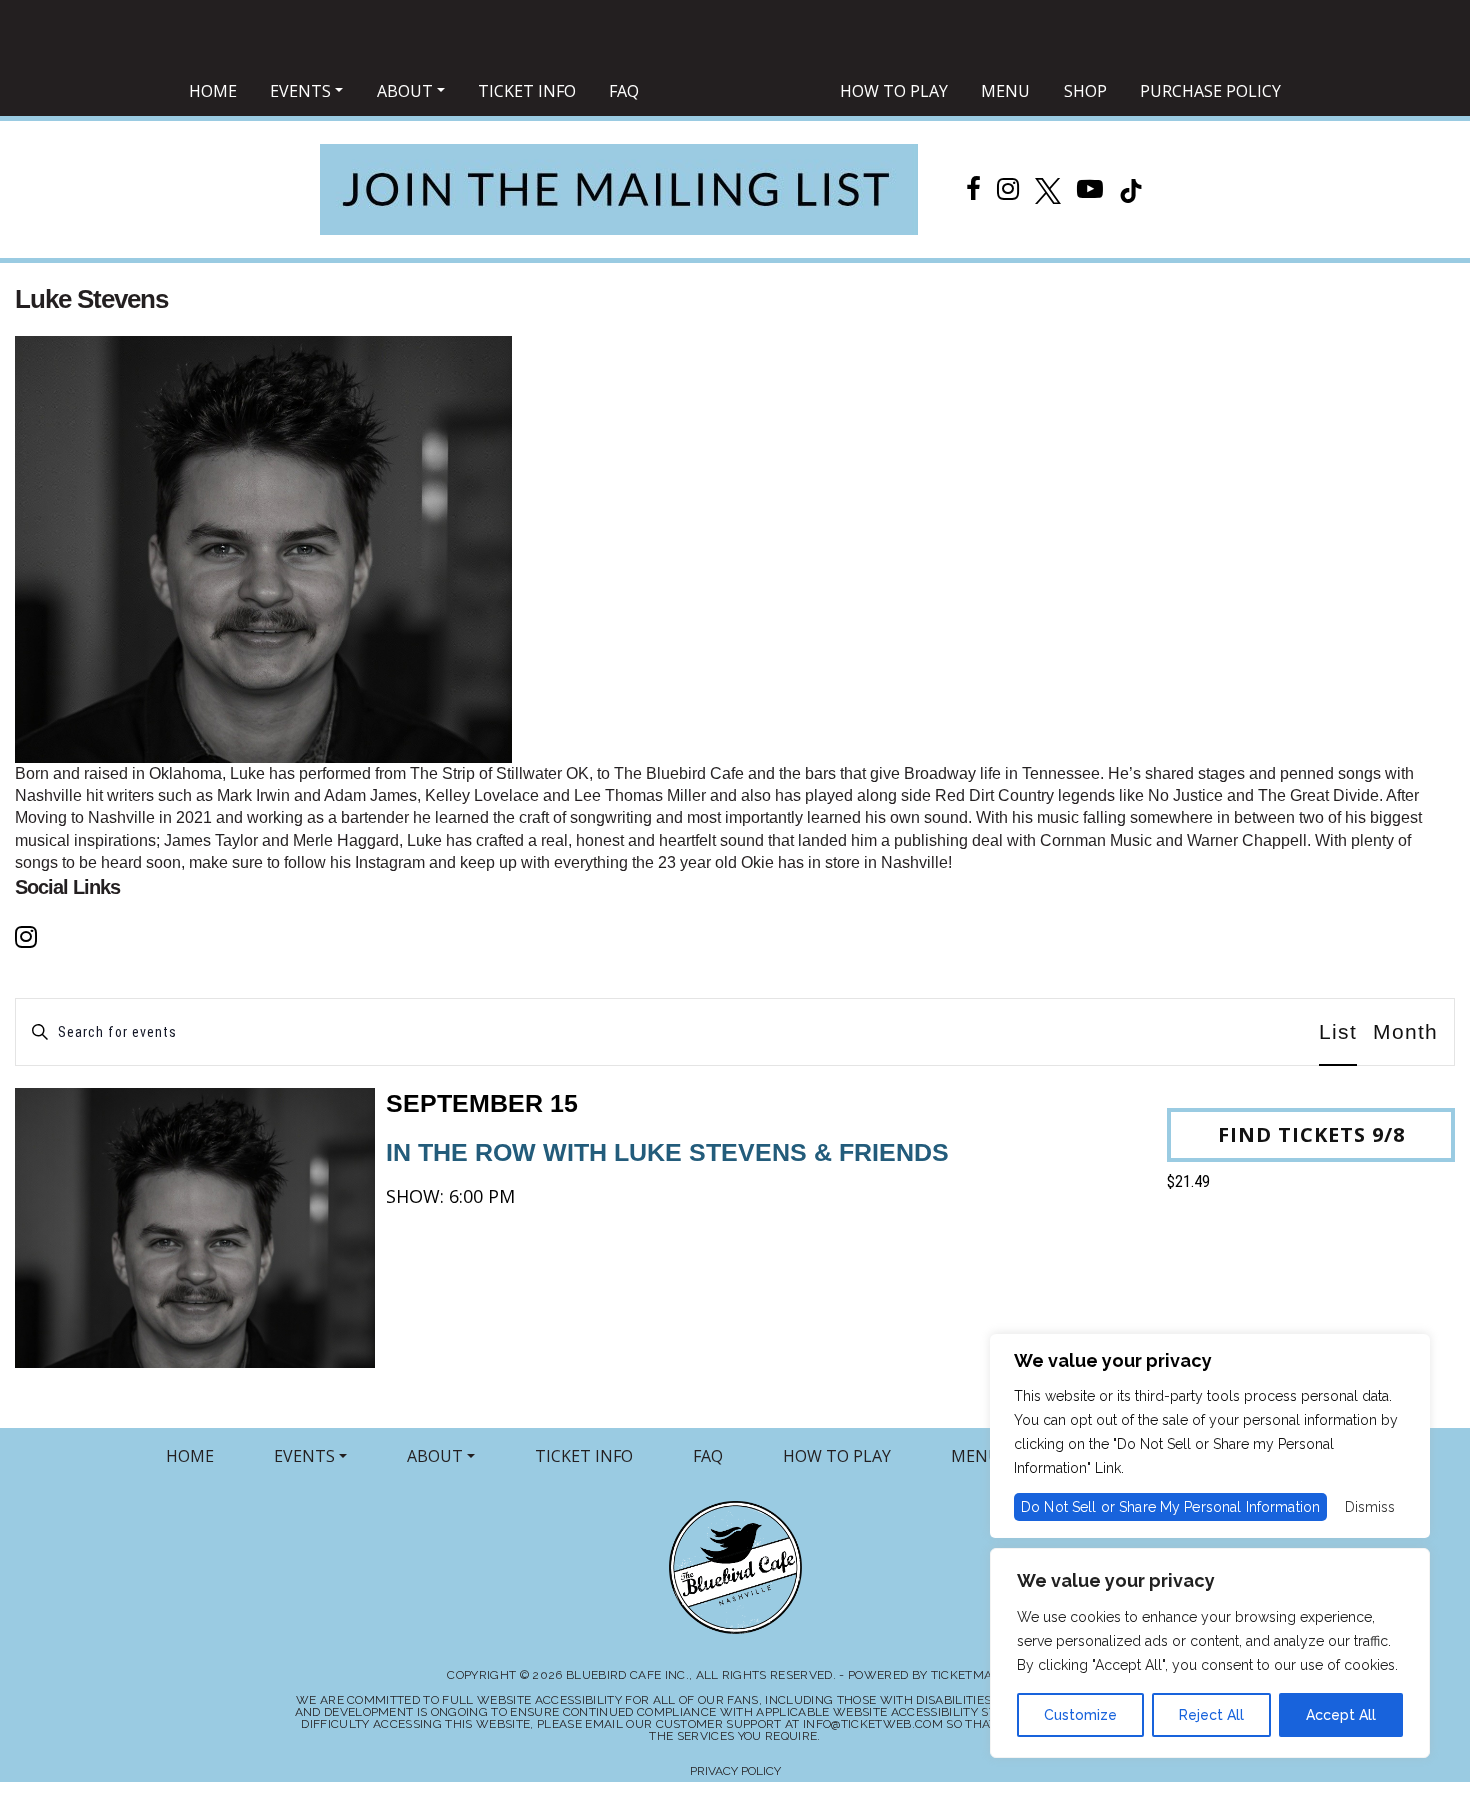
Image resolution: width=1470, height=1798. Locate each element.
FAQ (624, 91)
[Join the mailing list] (619, 189)
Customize (1080, 1715)
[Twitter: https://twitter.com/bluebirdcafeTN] (1048, 189)
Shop (1085, 91)
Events (300, 91)
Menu (1005, 91)
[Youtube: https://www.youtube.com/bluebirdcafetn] (1090, 189)
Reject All (1211, 1715)
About (405, 91)
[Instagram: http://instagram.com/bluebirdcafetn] (1008, 189)
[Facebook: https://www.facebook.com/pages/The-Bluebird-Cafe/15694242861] (973, 189)
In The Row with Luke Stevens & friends (667, 1127)
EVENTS (304, 1456)
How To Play (894, 91)
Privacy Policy (735, 1771)
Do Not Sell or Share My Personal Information (1170, 1507)
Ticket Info (527, 91)
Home (213, 91)
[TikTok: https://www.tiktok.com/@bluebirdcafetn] (1131, 189)
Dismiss (1370, 1507)
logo (740, 93)
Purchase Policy (1210, 91)
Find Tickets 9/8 (1311, 1134)
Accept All (1341, 1715)
